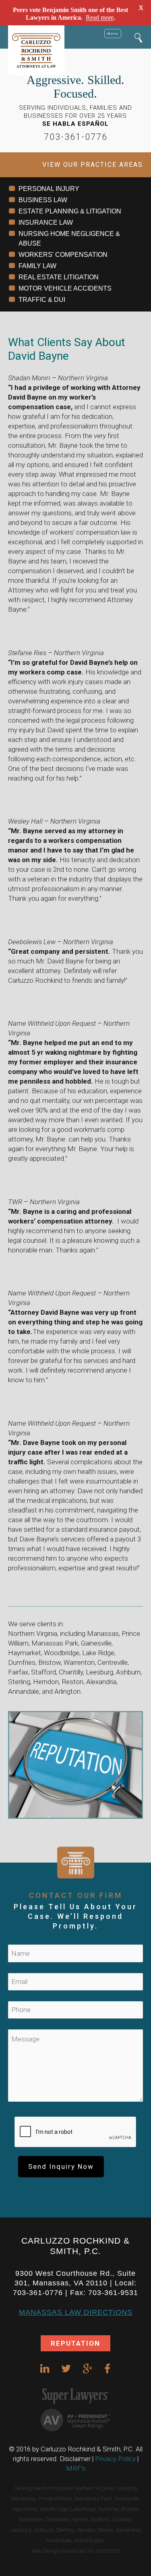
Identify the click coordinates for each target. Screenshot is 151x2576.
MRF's (76, 2468)
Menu (113, 33)
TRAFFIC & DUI (42, 300)
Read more (100, 17)
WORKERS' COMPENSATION (63, 255)
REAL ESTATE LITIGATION (59, 277)
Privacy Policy (115, 2459)
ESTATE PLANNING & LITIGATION (70, 211)
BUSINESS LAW (43, 200)
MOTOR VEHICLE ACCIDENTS (65, 288)
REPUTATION (75, 2343)
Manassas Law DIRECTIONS (76, 2312)
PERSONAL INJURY (49, 189)
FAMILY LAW (37, 266)
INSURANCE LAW (46, 222)
